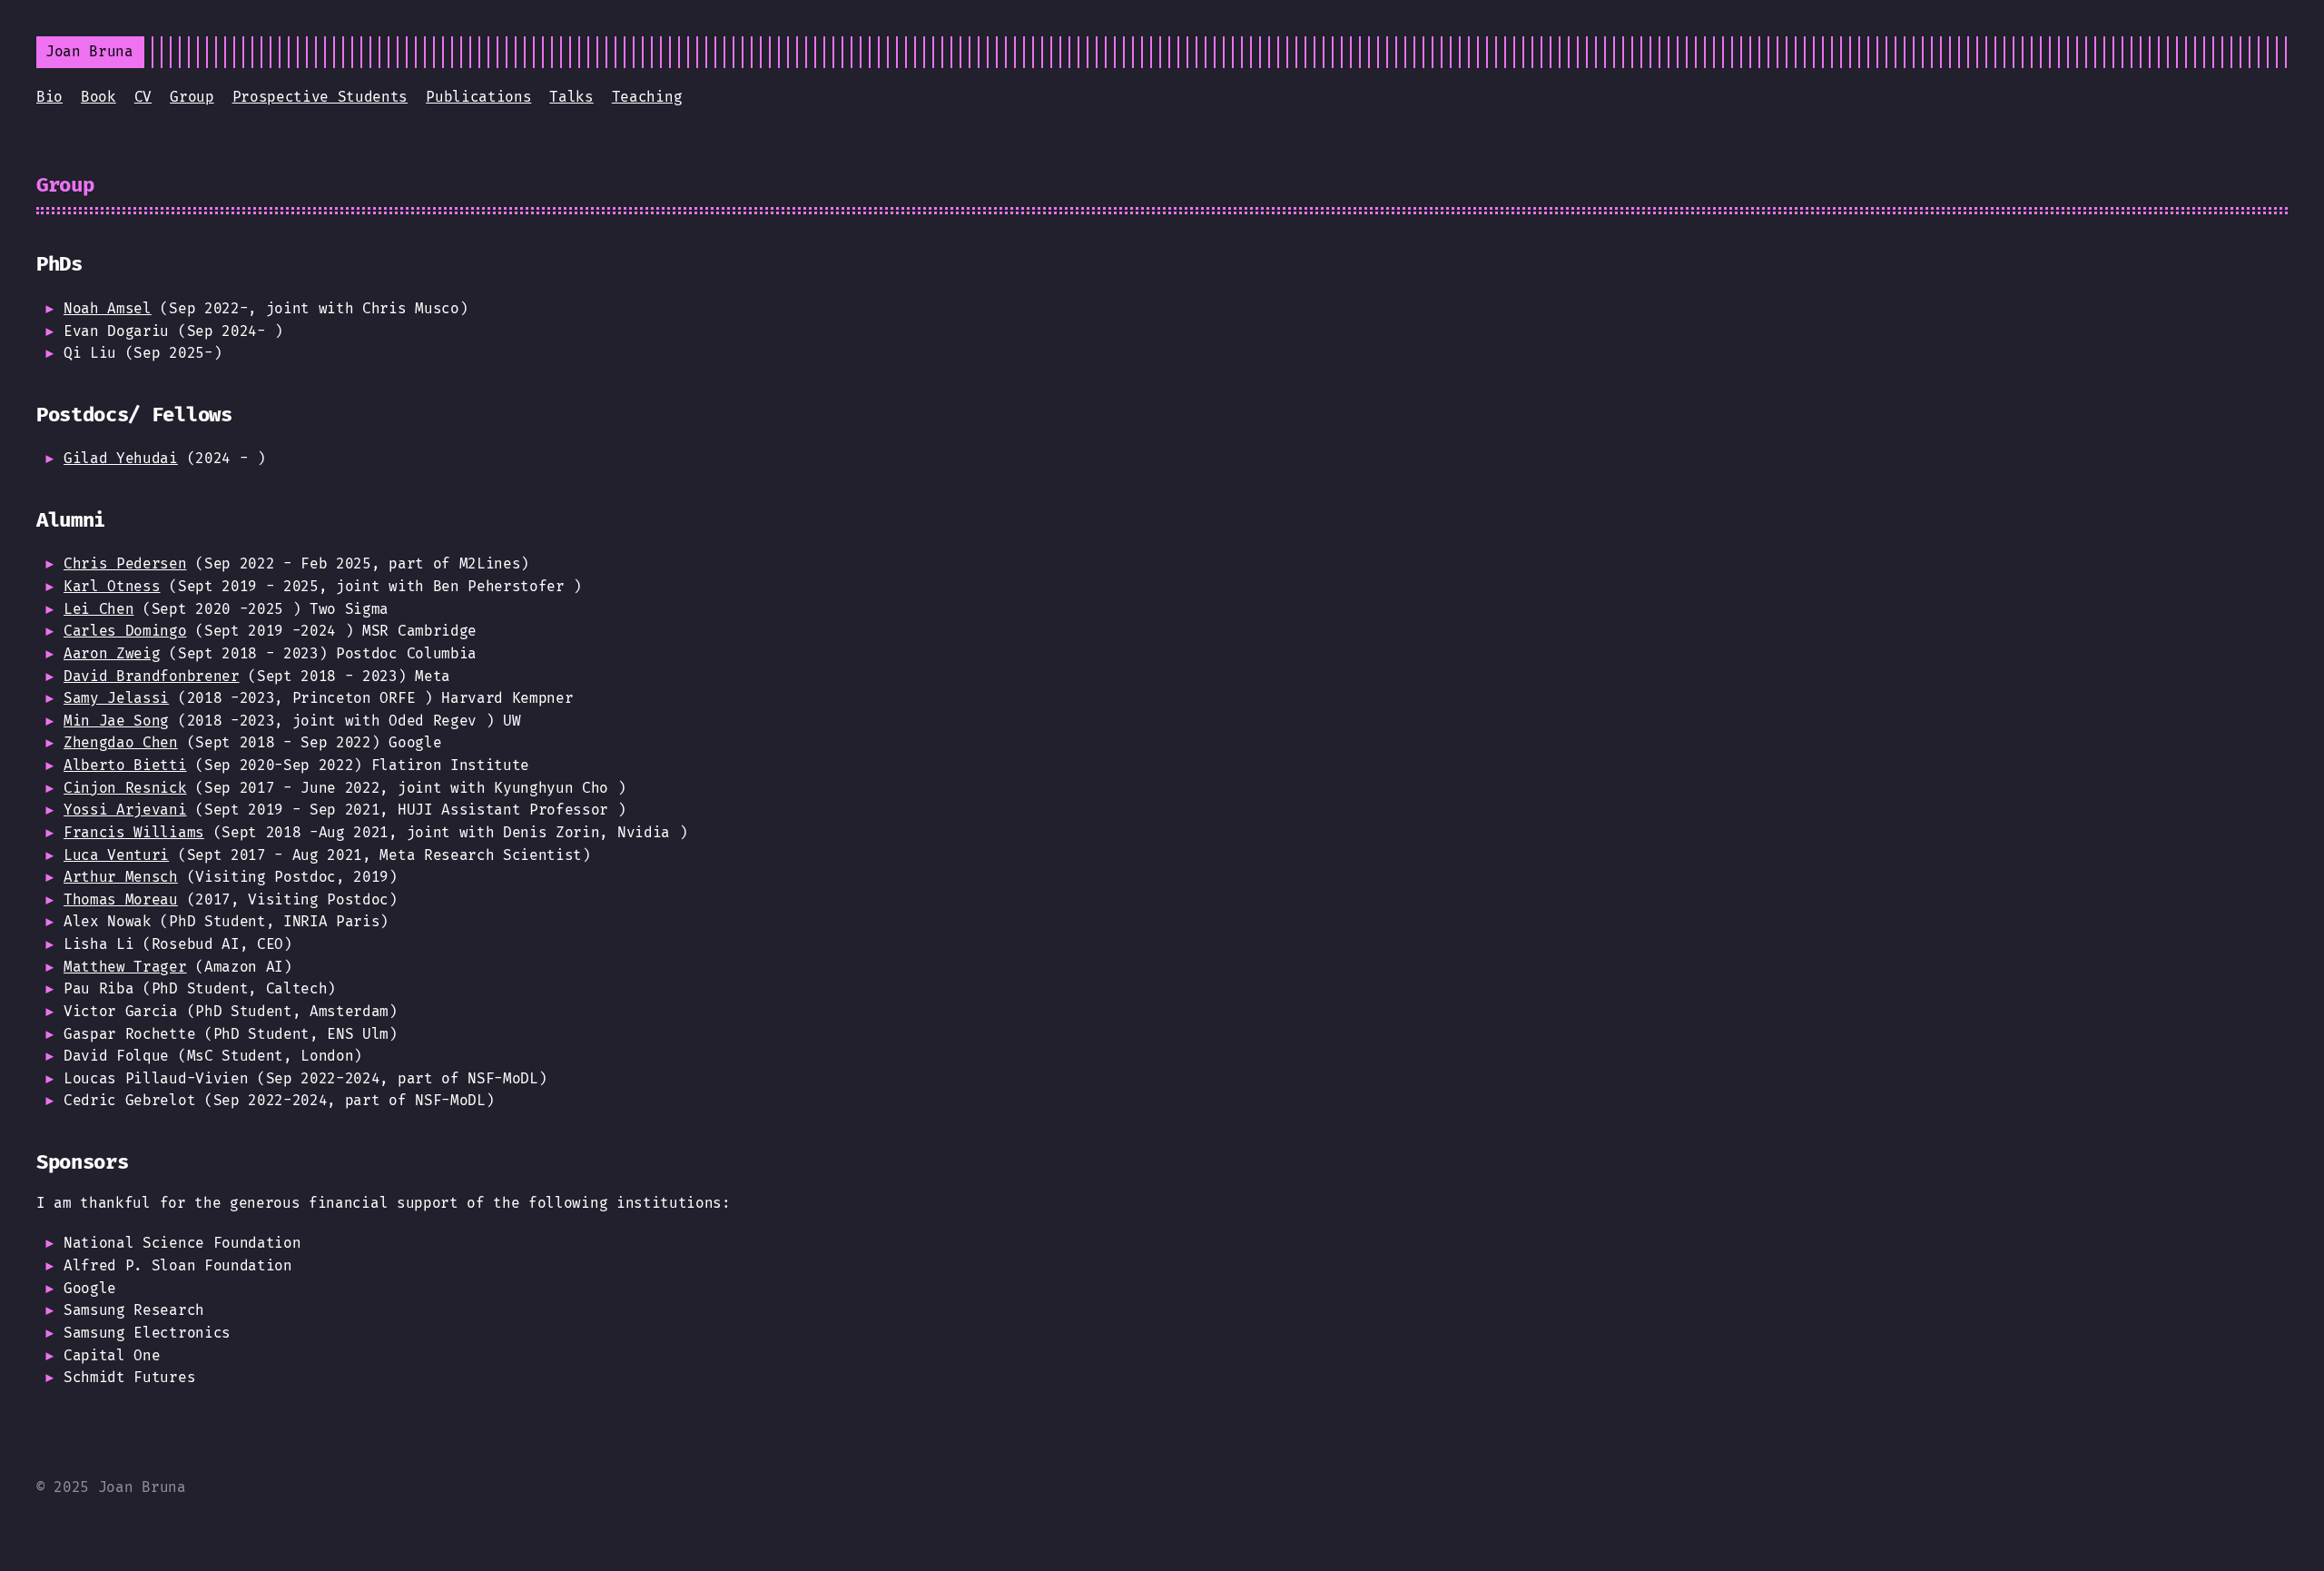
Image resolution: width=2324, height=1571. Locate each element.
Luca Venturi (116, 855)
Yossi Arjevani (125, 810)
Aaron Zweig (112, 653)
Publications (478, 97)
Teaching (647, 97)
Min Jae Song (116, 721)
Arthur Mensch (121, 877)
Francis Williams (134, 832)
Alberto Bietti (125, 765)
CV (143, 97)
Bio (49, 97)
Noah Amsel (108, 308)
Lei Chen (98, 609)
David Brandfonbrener (152, 676)
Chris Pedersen (125, 563)
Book (98, 97)
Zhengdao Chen (121, 742)
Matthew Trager (125, 967)
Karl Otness (112, 586)
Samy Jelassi (116, 698)
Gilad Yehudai (121, 458)
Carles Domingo (125, 631)
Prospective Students (320, 97)
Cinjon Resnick (125, 788)
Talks (571, 97)
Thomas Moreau (121, 899)
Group (192, 97)
